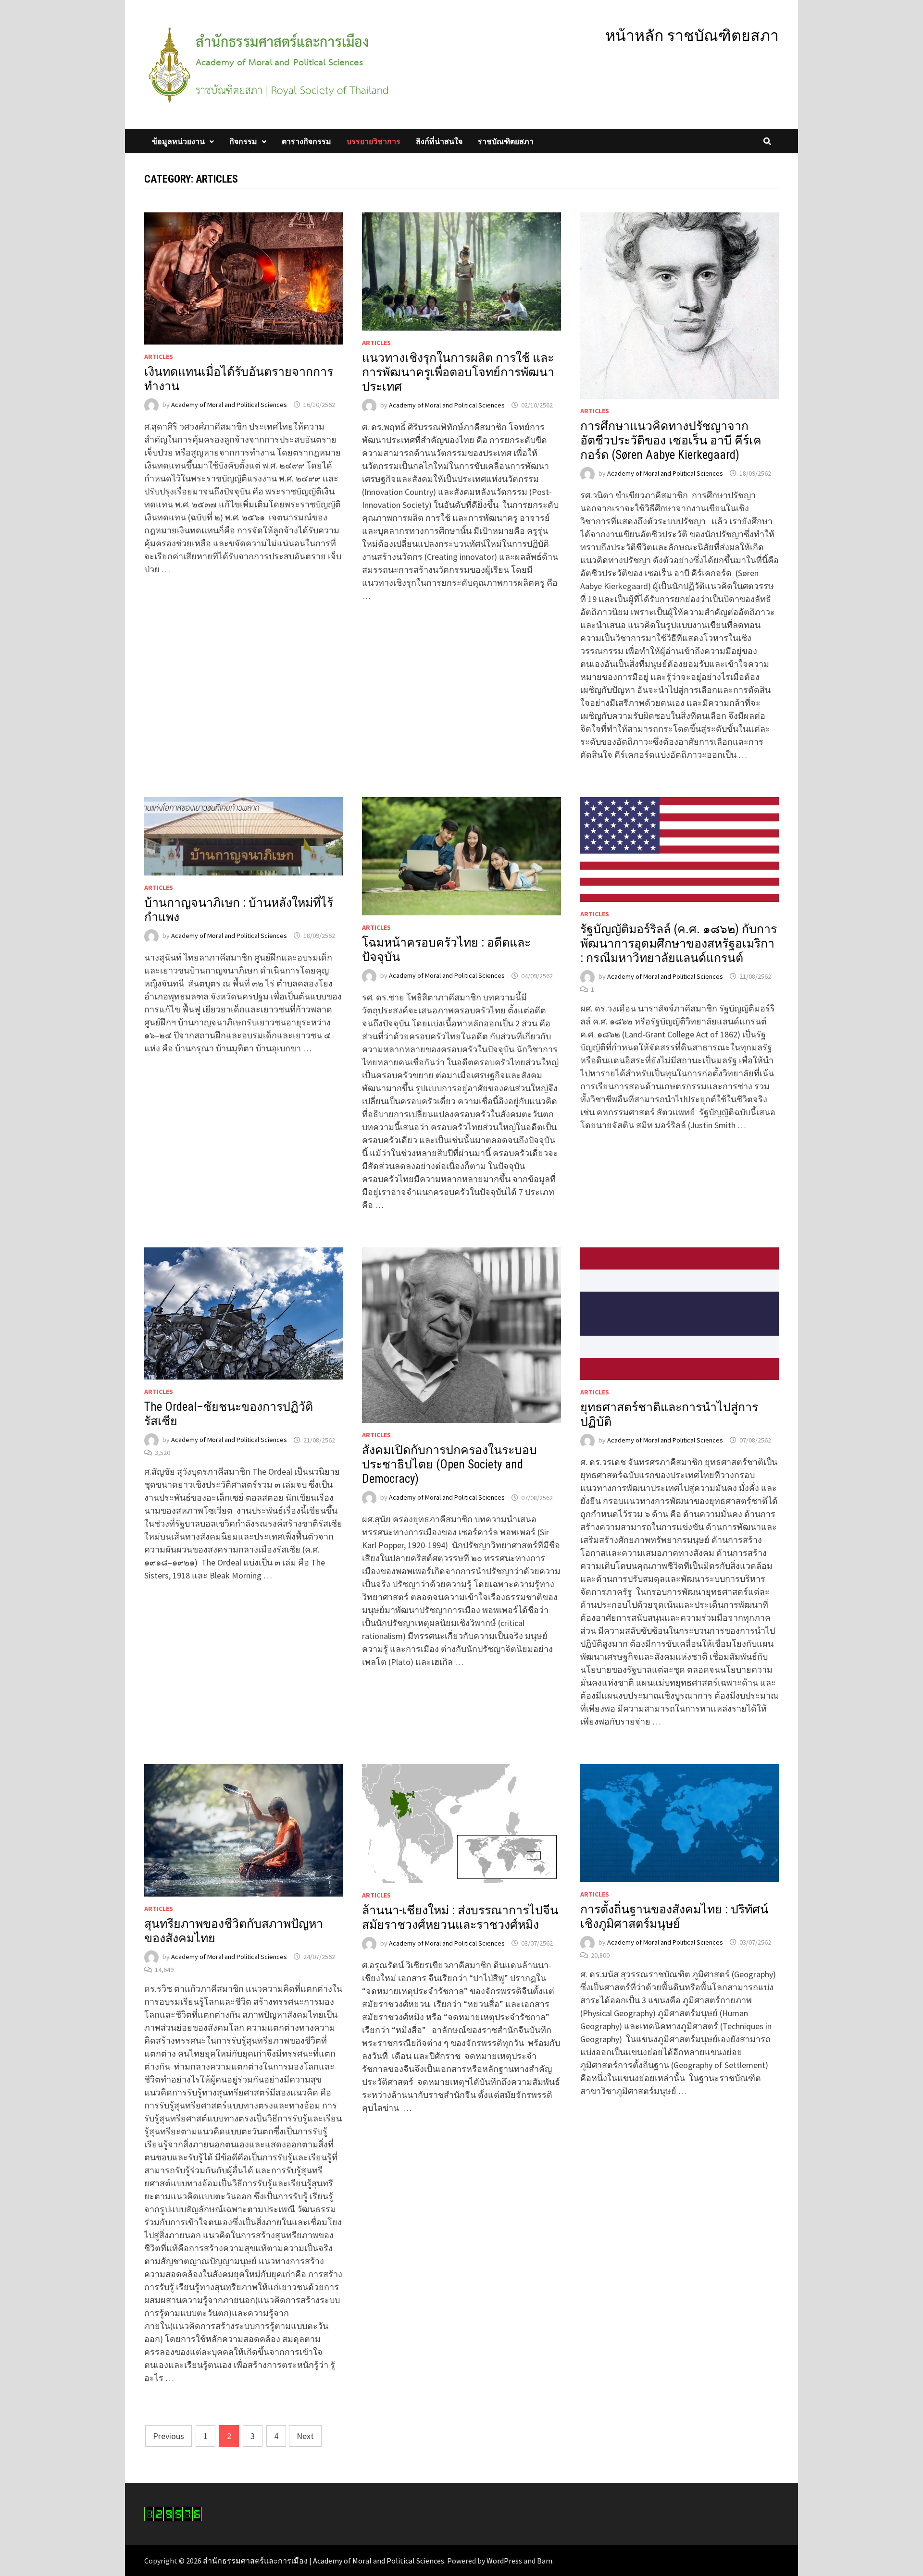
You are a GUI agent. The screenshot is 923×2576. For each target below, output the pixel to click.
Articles (159, 357)
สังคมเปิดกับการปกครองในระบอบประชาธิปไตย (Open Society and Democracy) (449, 1464)
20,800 (600, 1955)
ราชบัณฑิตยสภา (506, 141)
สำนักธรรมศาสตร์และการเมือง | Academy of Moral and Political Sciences (324, 2561)
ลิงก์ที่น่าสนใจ (439, 141)
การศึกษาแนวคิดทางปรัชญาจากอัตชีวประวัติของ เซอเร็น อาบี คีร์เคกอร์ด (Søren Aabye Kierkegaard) (671, 440)
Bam (545, 2561)
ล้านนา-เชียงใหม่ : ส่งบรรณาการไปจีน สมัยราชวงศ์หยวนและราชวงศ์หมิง (460, 1917)
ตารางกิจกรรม (306, 141)
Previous (168, 2436)
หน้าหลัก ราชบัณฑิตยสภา (692, 36)
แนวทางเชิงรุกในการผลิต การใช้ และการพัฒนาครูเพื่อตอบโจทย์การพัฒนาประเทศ (458, 372)
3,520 (162, 1453)
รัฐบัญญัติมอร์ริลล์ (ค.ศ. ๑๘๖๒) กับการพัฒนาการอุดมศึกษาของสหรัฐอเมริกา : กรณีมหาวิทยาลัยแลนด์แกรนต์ (679, 943)
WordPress (504, 2561)
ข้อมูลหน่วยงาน (178, 141)
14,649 (164, 1970)
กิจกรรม (243, 141)
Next (305, 2436)
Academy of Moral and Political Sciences (229, 405)
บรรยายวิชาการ (374, 141)
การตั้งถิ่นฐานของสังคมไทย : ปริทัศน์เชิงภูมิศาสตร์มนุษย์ (674, 1917)
